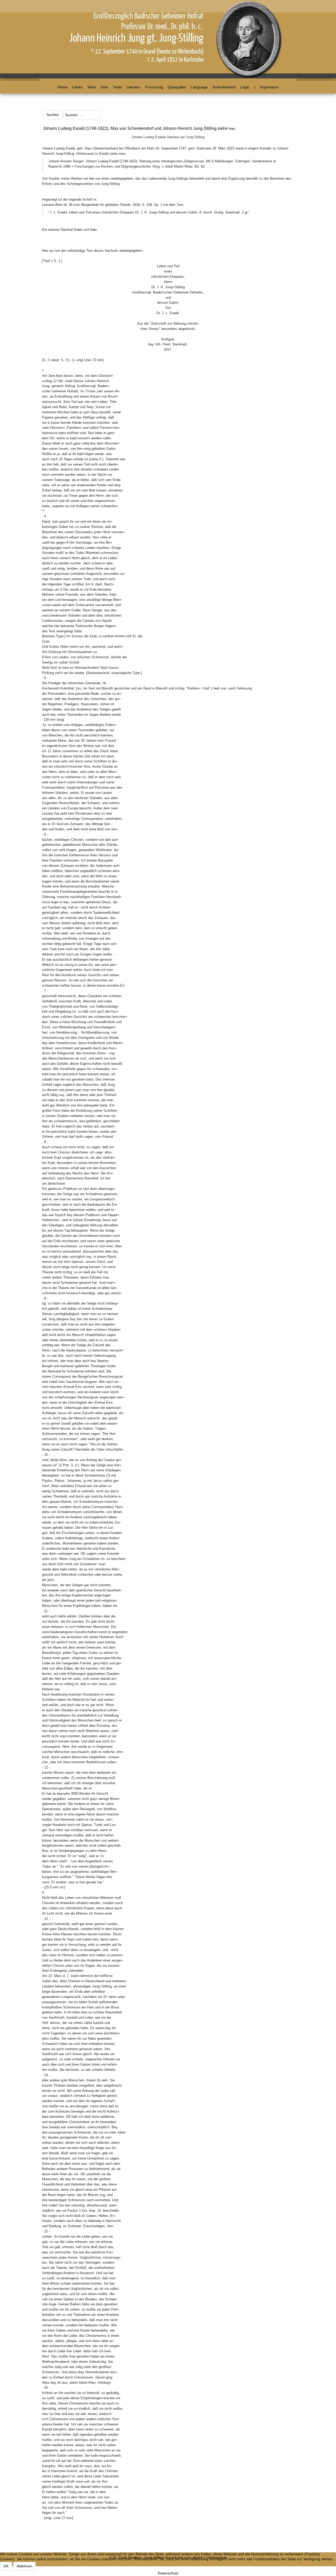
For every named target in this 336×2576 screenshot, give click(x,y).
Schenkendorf (224, 87)
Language (199, 87)
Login (245, 87)
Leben (77, 87)
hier (232, 129)
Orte (104, 87)
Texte (117, 87)
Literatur (133, 87)
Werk (92, 87)
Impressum (269, 87)
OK (6, 2566)
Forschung (154, 87)
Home (62, 87)
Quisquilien (177, 87)
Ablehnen (24, 2566)
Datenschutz (168, 2573)
